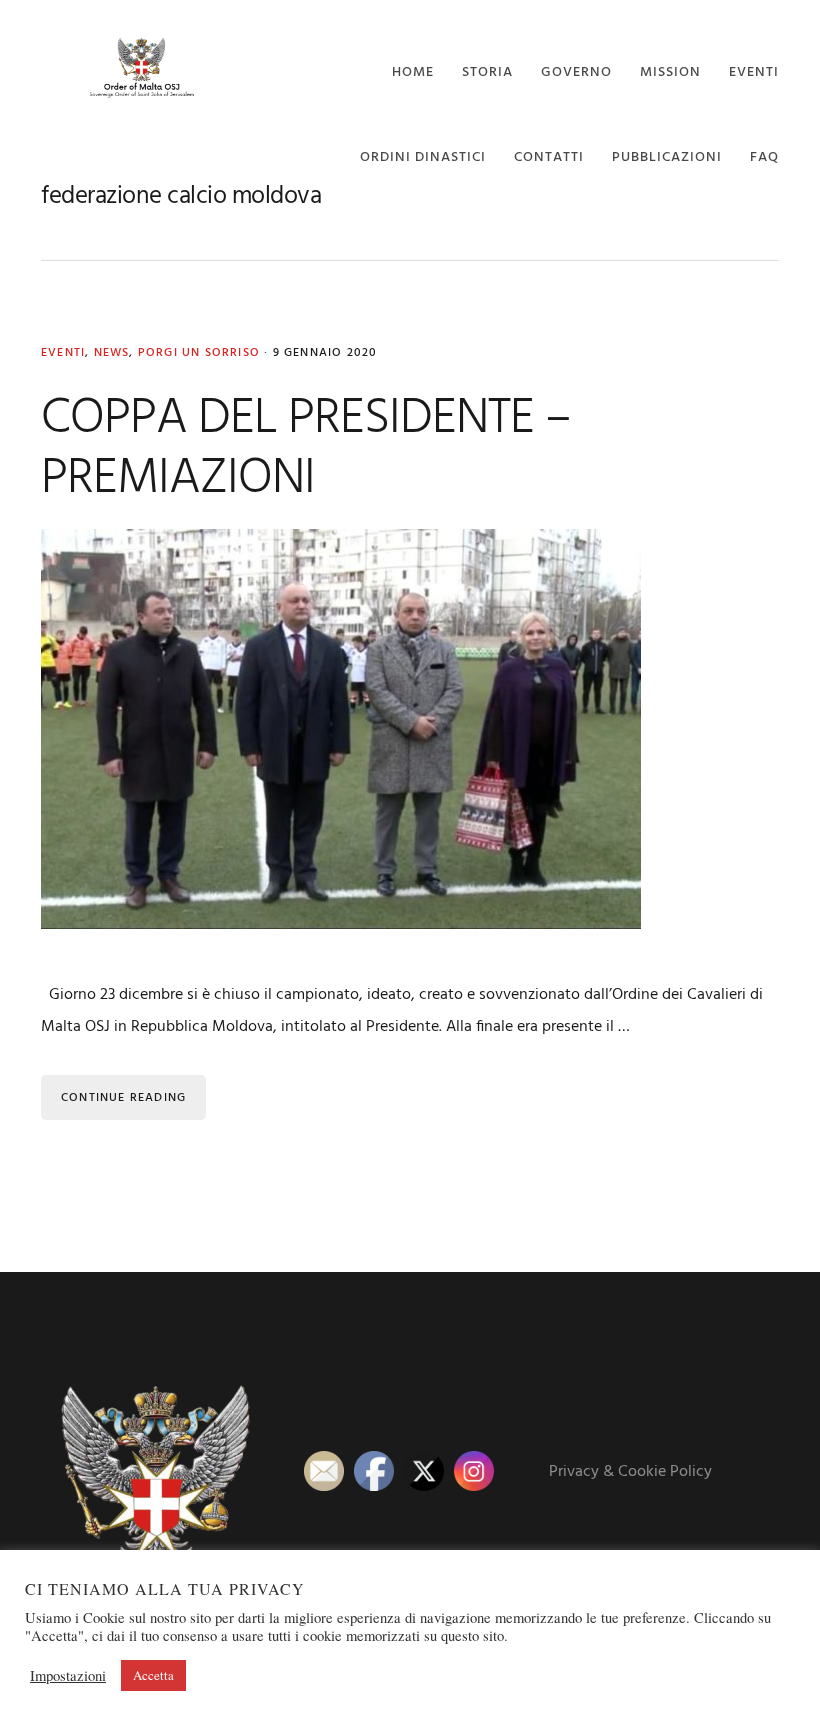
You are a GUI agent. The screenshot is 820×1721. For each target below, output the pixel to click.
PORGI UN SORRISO (199, 353)
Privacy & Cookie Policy (630, 1472)
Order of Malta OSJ (141, 67)
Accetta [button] (153, 1675)
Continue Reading (123, 1098)
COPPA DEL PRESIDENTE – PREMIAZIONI (306, 449)
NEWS (112, 353)
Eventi (63, 353)
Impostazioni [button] (68, 1676)
